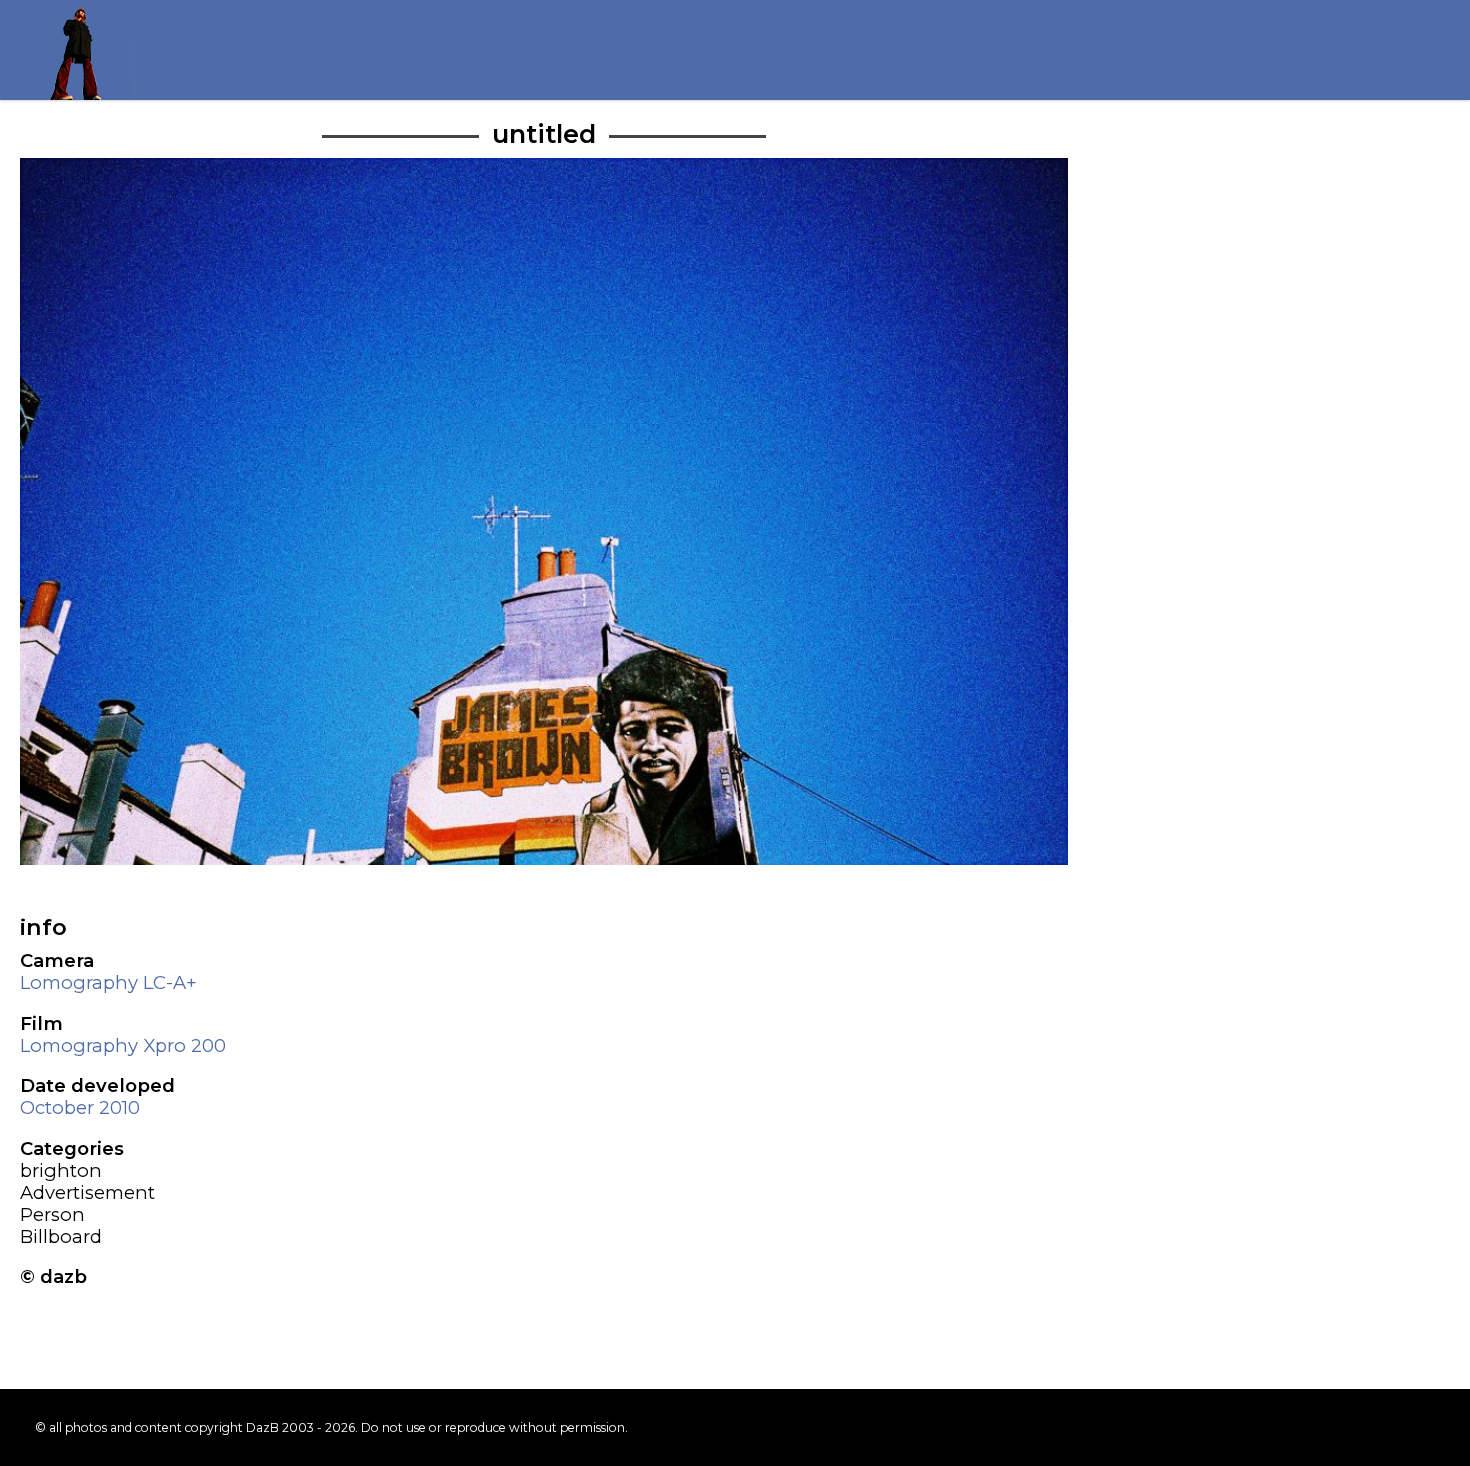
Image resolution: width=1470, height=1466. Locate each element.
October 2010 (80, 1107)
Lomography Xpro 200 (123, 1045)
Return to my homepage (85, 50)
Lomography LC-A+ (108, 982)
